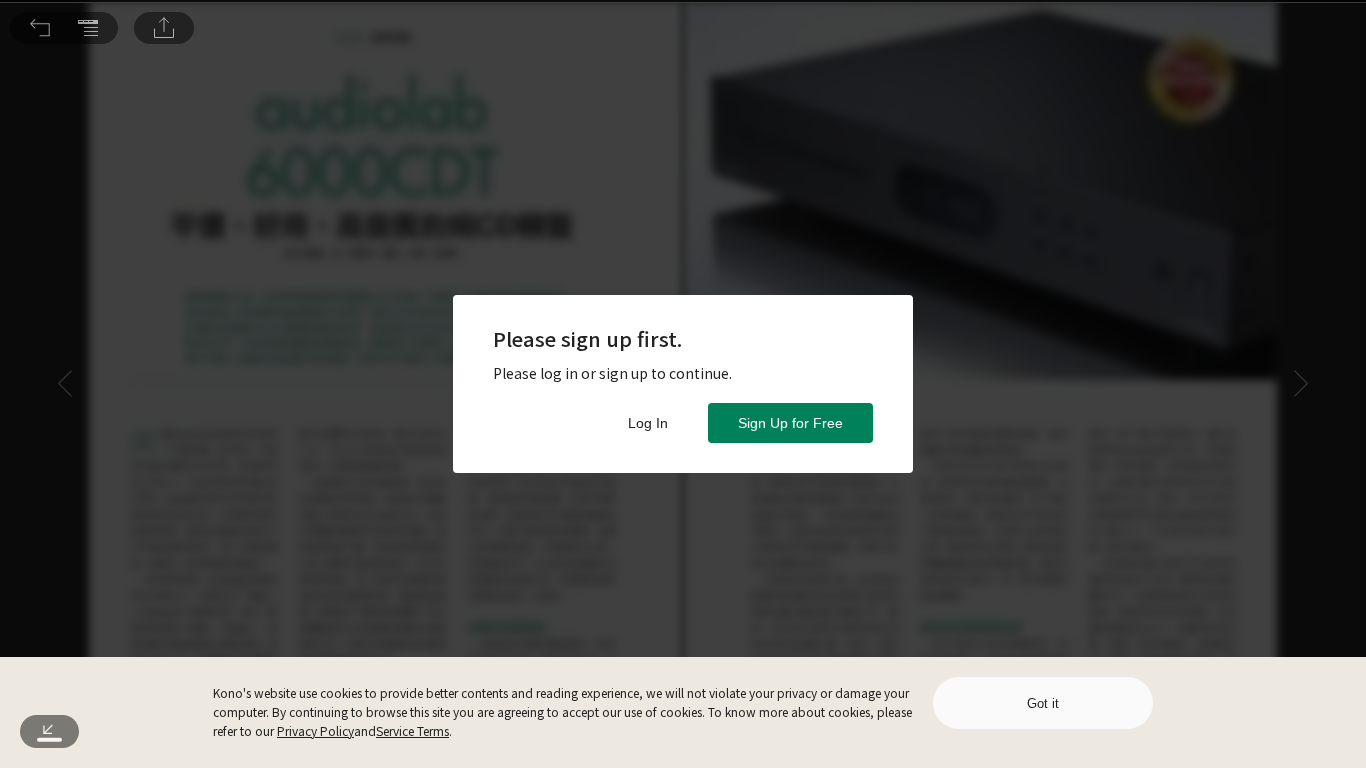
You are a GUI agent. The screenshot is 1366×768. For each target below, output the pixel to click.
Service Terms (412, 730)
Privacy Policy (315, 730)
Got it (1043, 703)
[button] (40, 28)
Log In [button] (648, 423)
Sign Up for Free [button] (790, 423)
